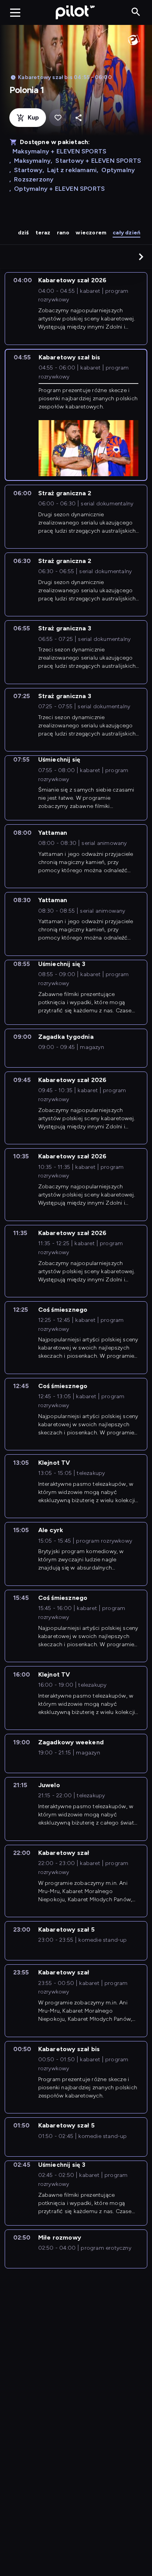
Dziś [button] (24, 233)
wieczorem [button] (91, 233)
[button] (141, 257)
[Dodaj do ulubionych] (58, 118)
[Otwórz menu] (15, 12)
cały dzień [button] (126, 233)
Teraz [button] (43, 233)
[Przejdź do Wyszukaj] (136, 12)
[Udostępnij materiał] (79, 118)
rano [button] (63, 233)
